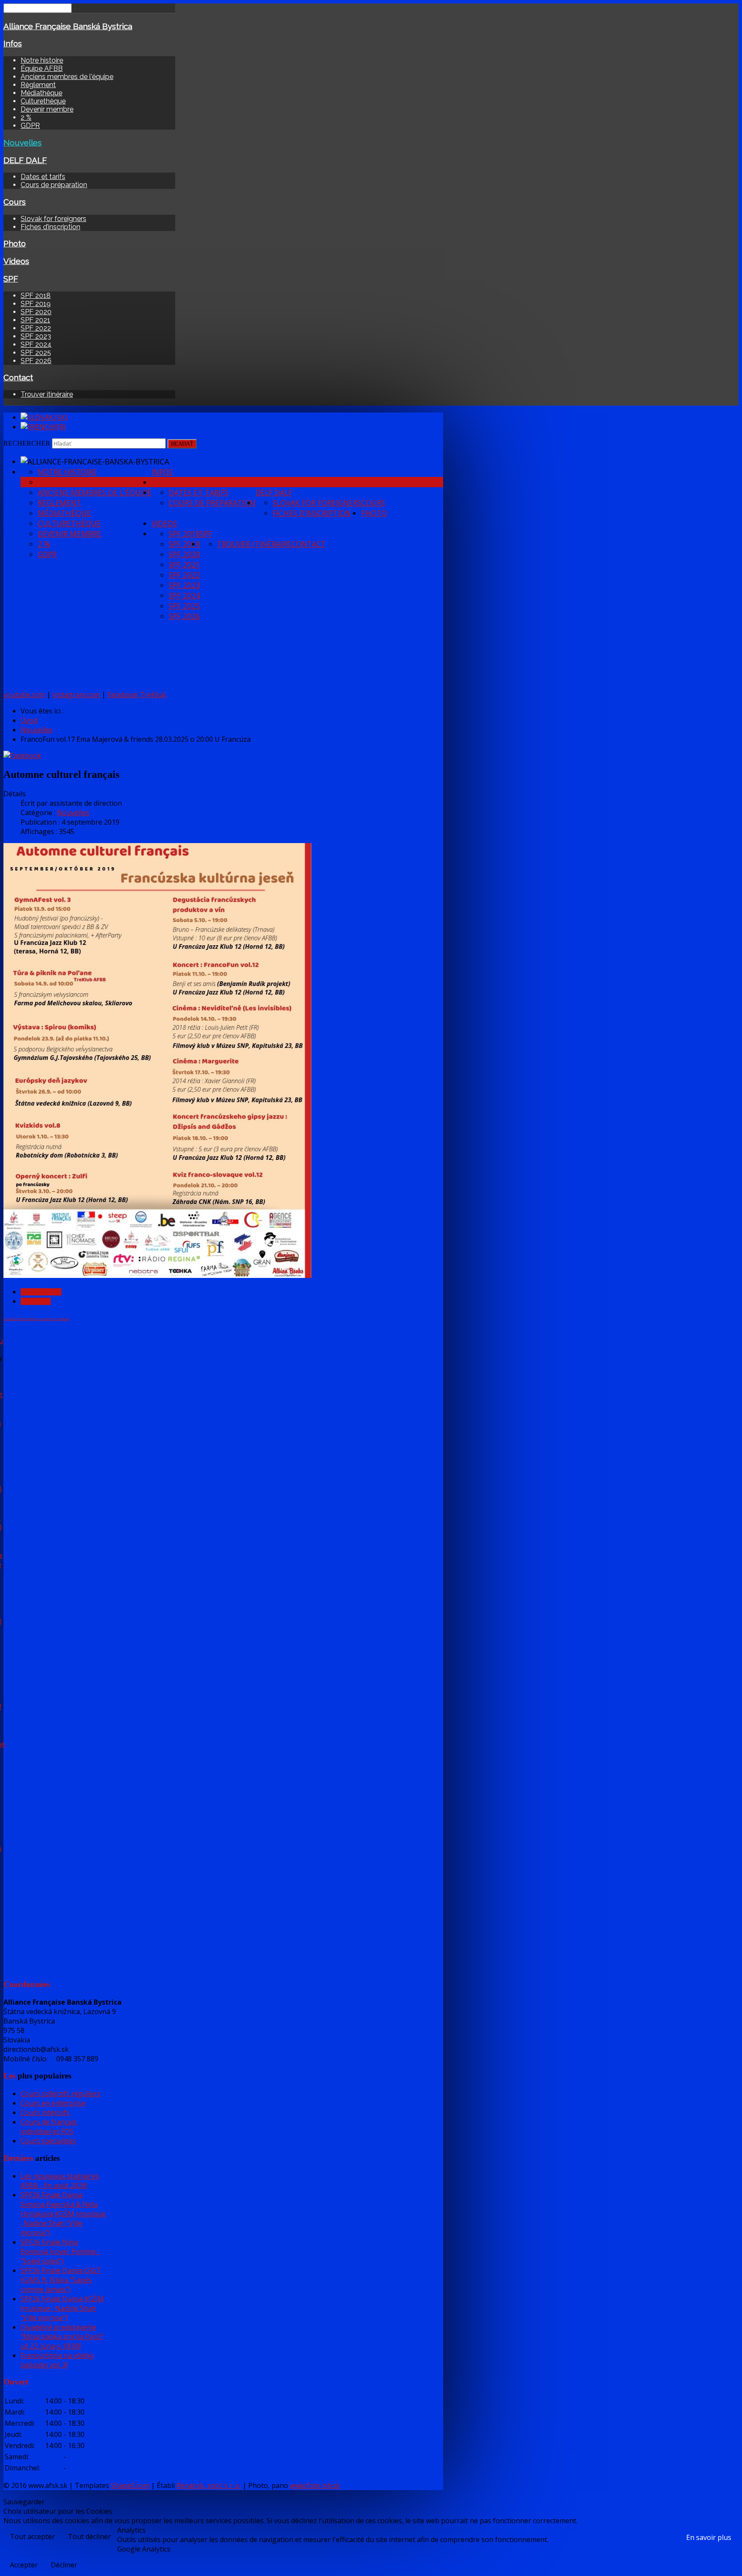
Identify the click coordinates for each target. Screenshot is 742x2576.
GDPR (30, 126)
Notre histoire (42, 60)
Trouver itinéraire (47, 394)
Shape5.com (130, 2485)
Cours (15, 202)
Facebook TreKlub (137, 695)
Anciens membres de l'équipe (67, 77)
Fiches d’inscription (50, 227)
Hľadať (182, 444)
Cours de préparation (54, 185)
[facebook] (22, 756)
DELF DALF (25, 160)
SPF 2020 (36, 312)
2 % (26, 117)
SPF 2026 (36, 361)
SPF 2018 (36, 296)
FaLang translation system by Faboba (36, 1318)
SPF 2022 (36, 328)
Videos (16, 261)
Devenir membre (47, 109)
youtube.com (24, 695)
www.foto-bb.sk (315, 2485)
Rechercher (27, 443)
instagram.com (76, 695)
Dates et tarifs (43, 177)
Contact (18, 377)
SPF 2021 (35, 320)
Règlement (38, 85)
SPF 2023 (36, 336)
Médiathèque (41, 93)
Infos (13, 43)
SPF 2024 (36, 344)
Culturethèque (43, 101)
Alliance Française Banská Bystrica (68, 26)
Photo (15, 243)
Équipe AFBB (42, 68)
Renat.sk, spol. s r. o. (209, 2485)
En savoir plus (709, 2537)
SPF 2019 (36, 304)
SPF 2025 (36, 353)
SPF (11, 279)
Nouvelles (23, 143)
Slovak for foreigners (53, 219)
